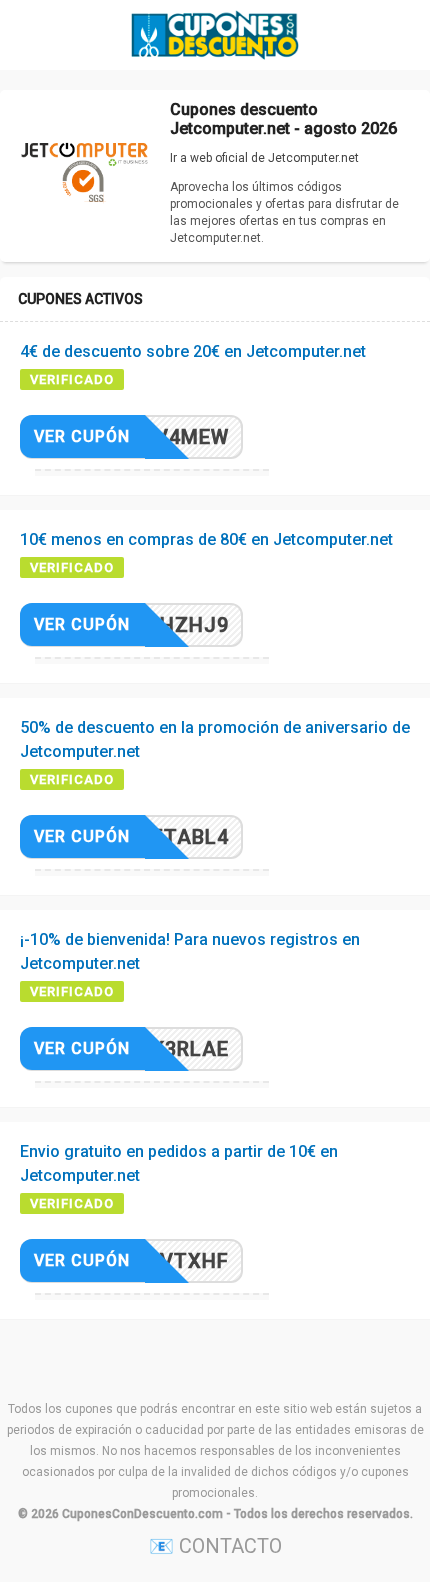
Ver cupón (82, 436)
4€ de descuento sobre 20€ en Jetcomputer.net (193, 351)
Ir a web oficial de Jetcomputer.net (264, 158)
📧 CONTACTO (215, 1546)
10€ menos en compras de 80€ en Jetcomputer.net (206, 539)
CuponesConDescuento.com (142, 1514)
